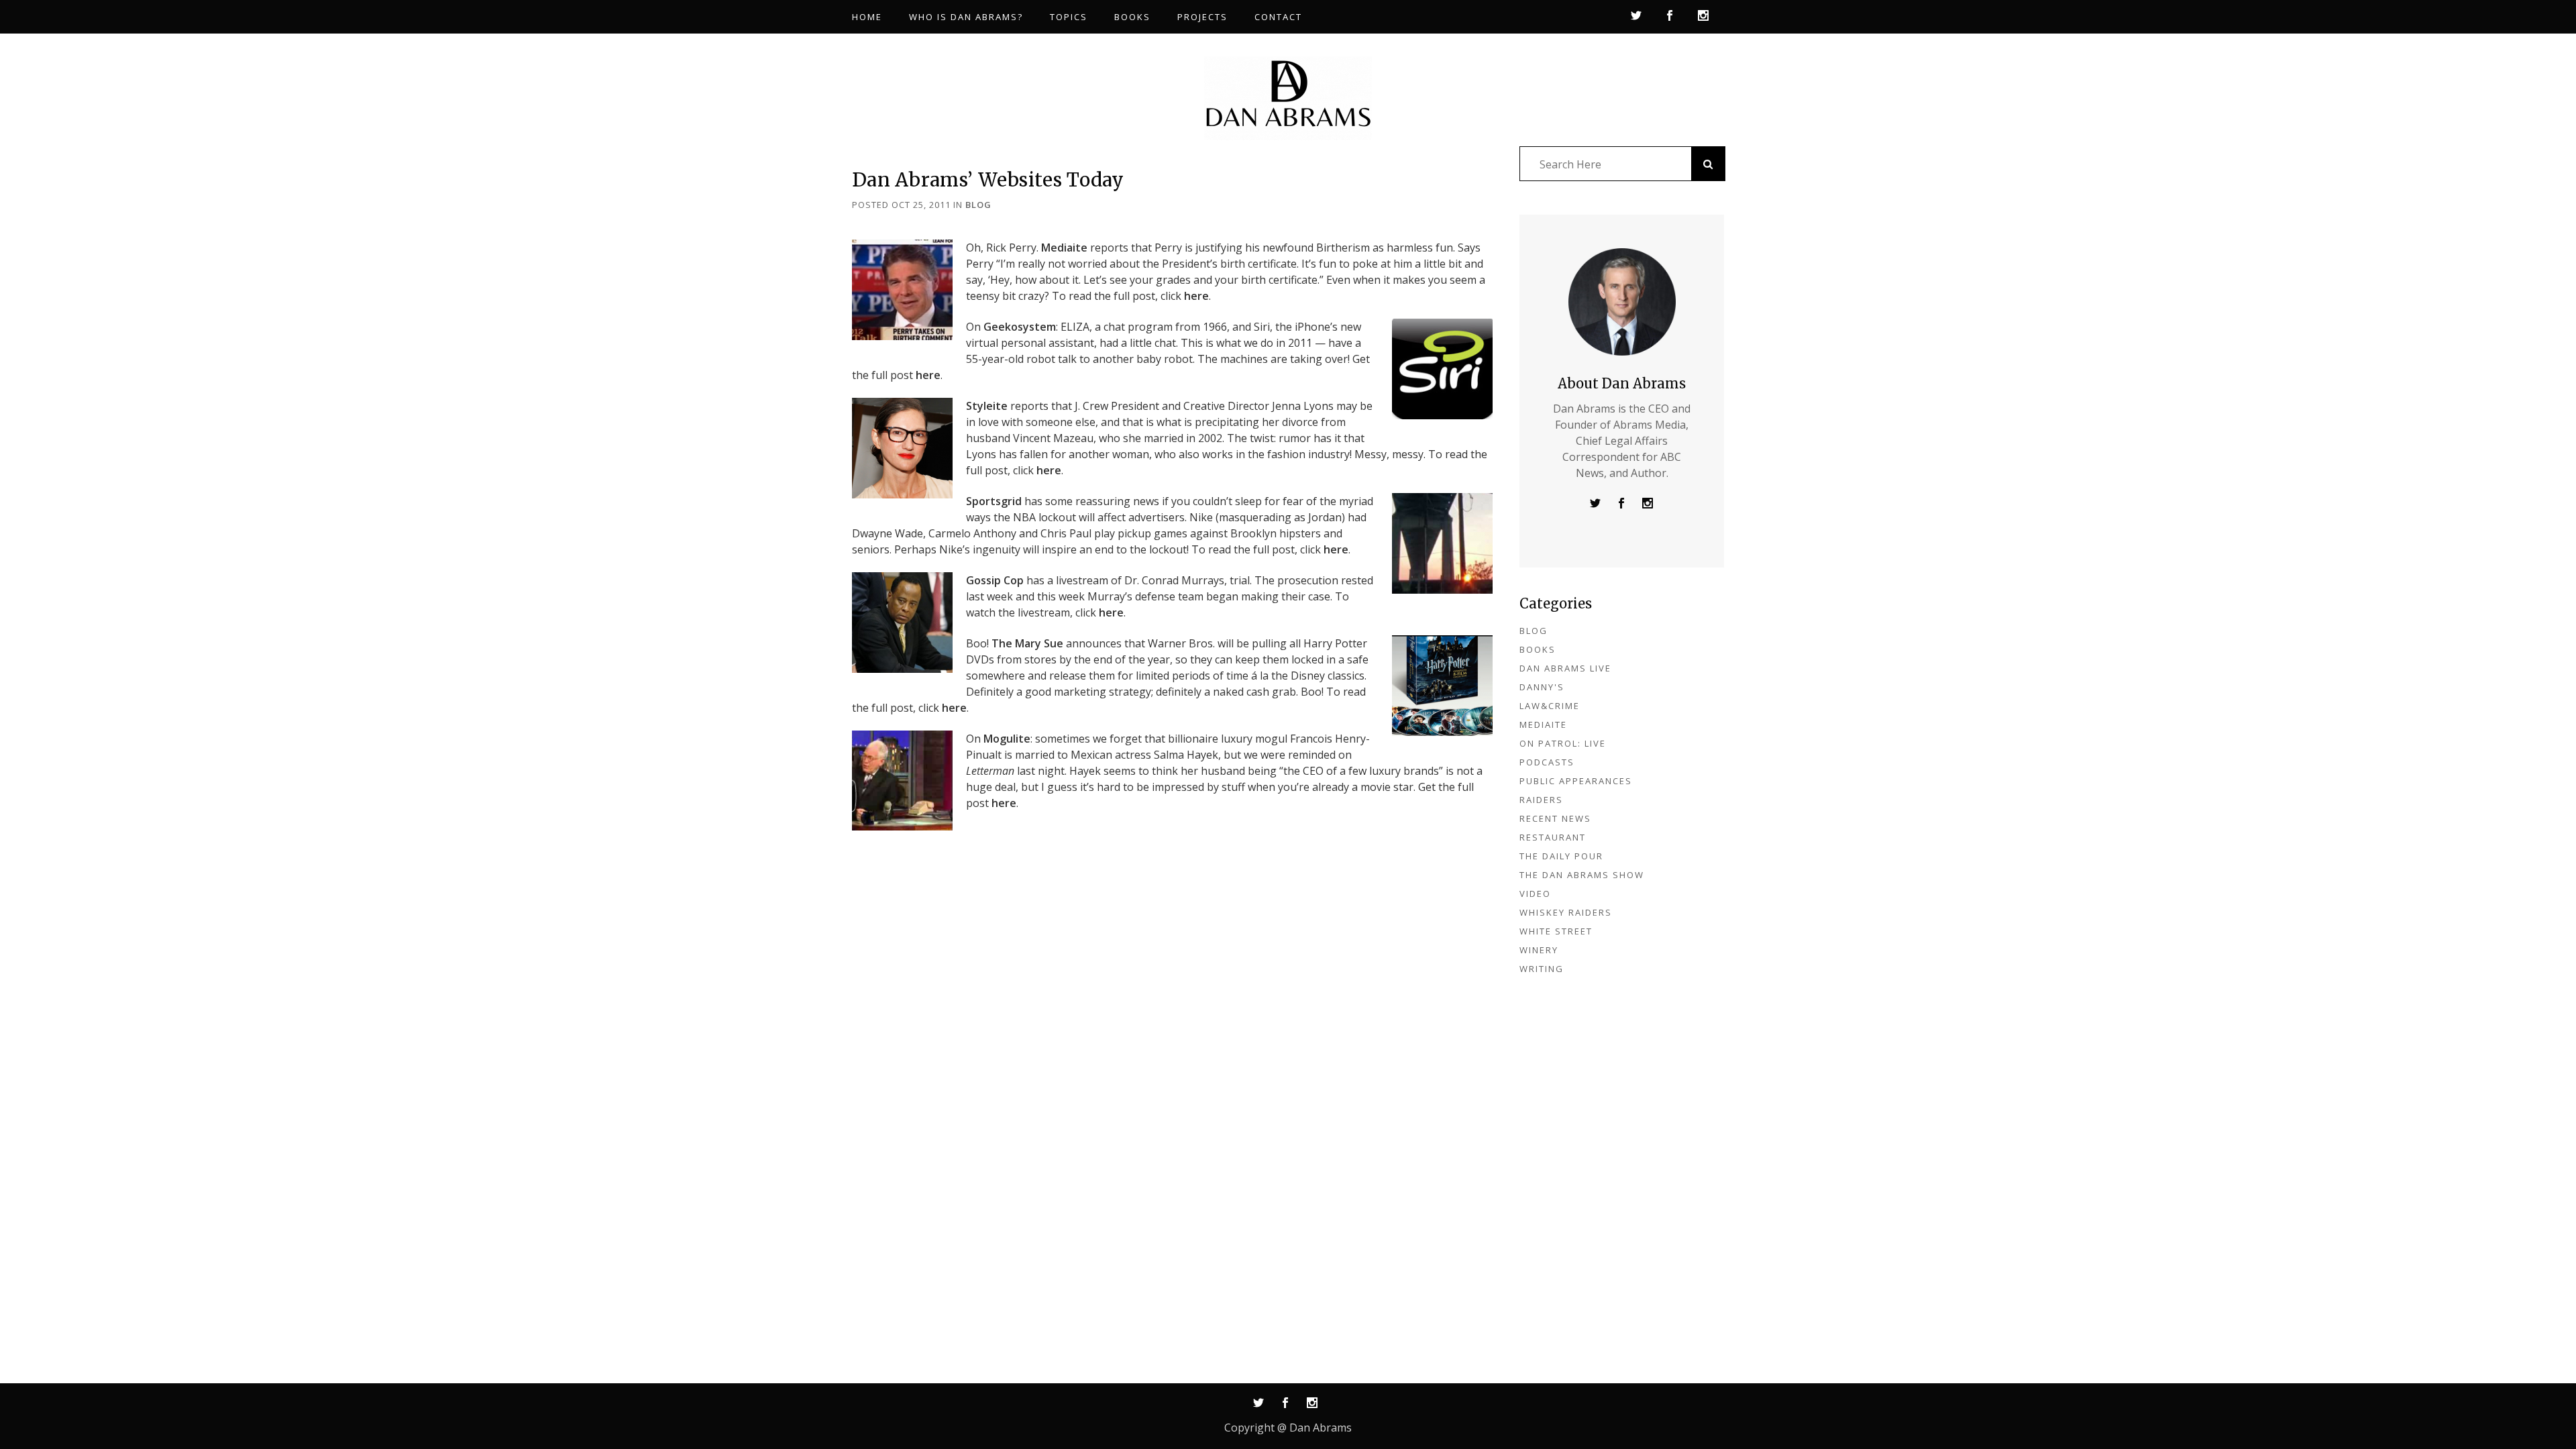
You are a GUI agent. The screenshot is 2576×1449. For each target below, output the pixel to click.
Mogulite (1007, 739)
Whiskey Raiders (1566, 912)
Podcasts (1547, 762)
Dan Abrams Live (1565, 668)
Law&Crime (1550, 706)
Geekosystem (1020, 327)
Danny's (1542, 687)
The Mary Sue (1027, 643)
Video (1535, 894)
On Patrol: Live (1563, 743)
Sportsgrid (994, 501)
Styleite (987, 406)
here (1196, 296)
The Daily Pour (1561, 856)
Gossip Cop (995, 580)
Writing (1542, 969)
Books (1538, 649)
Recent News (1555, 818)
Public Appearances (1576, 781)
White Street (1556, 931)
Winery (1539, 950)
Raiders (1541, 800)
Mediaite (1064, 248)
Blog (978, 205)
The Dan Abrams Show (1582, 875)
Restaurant (1553, 837)
